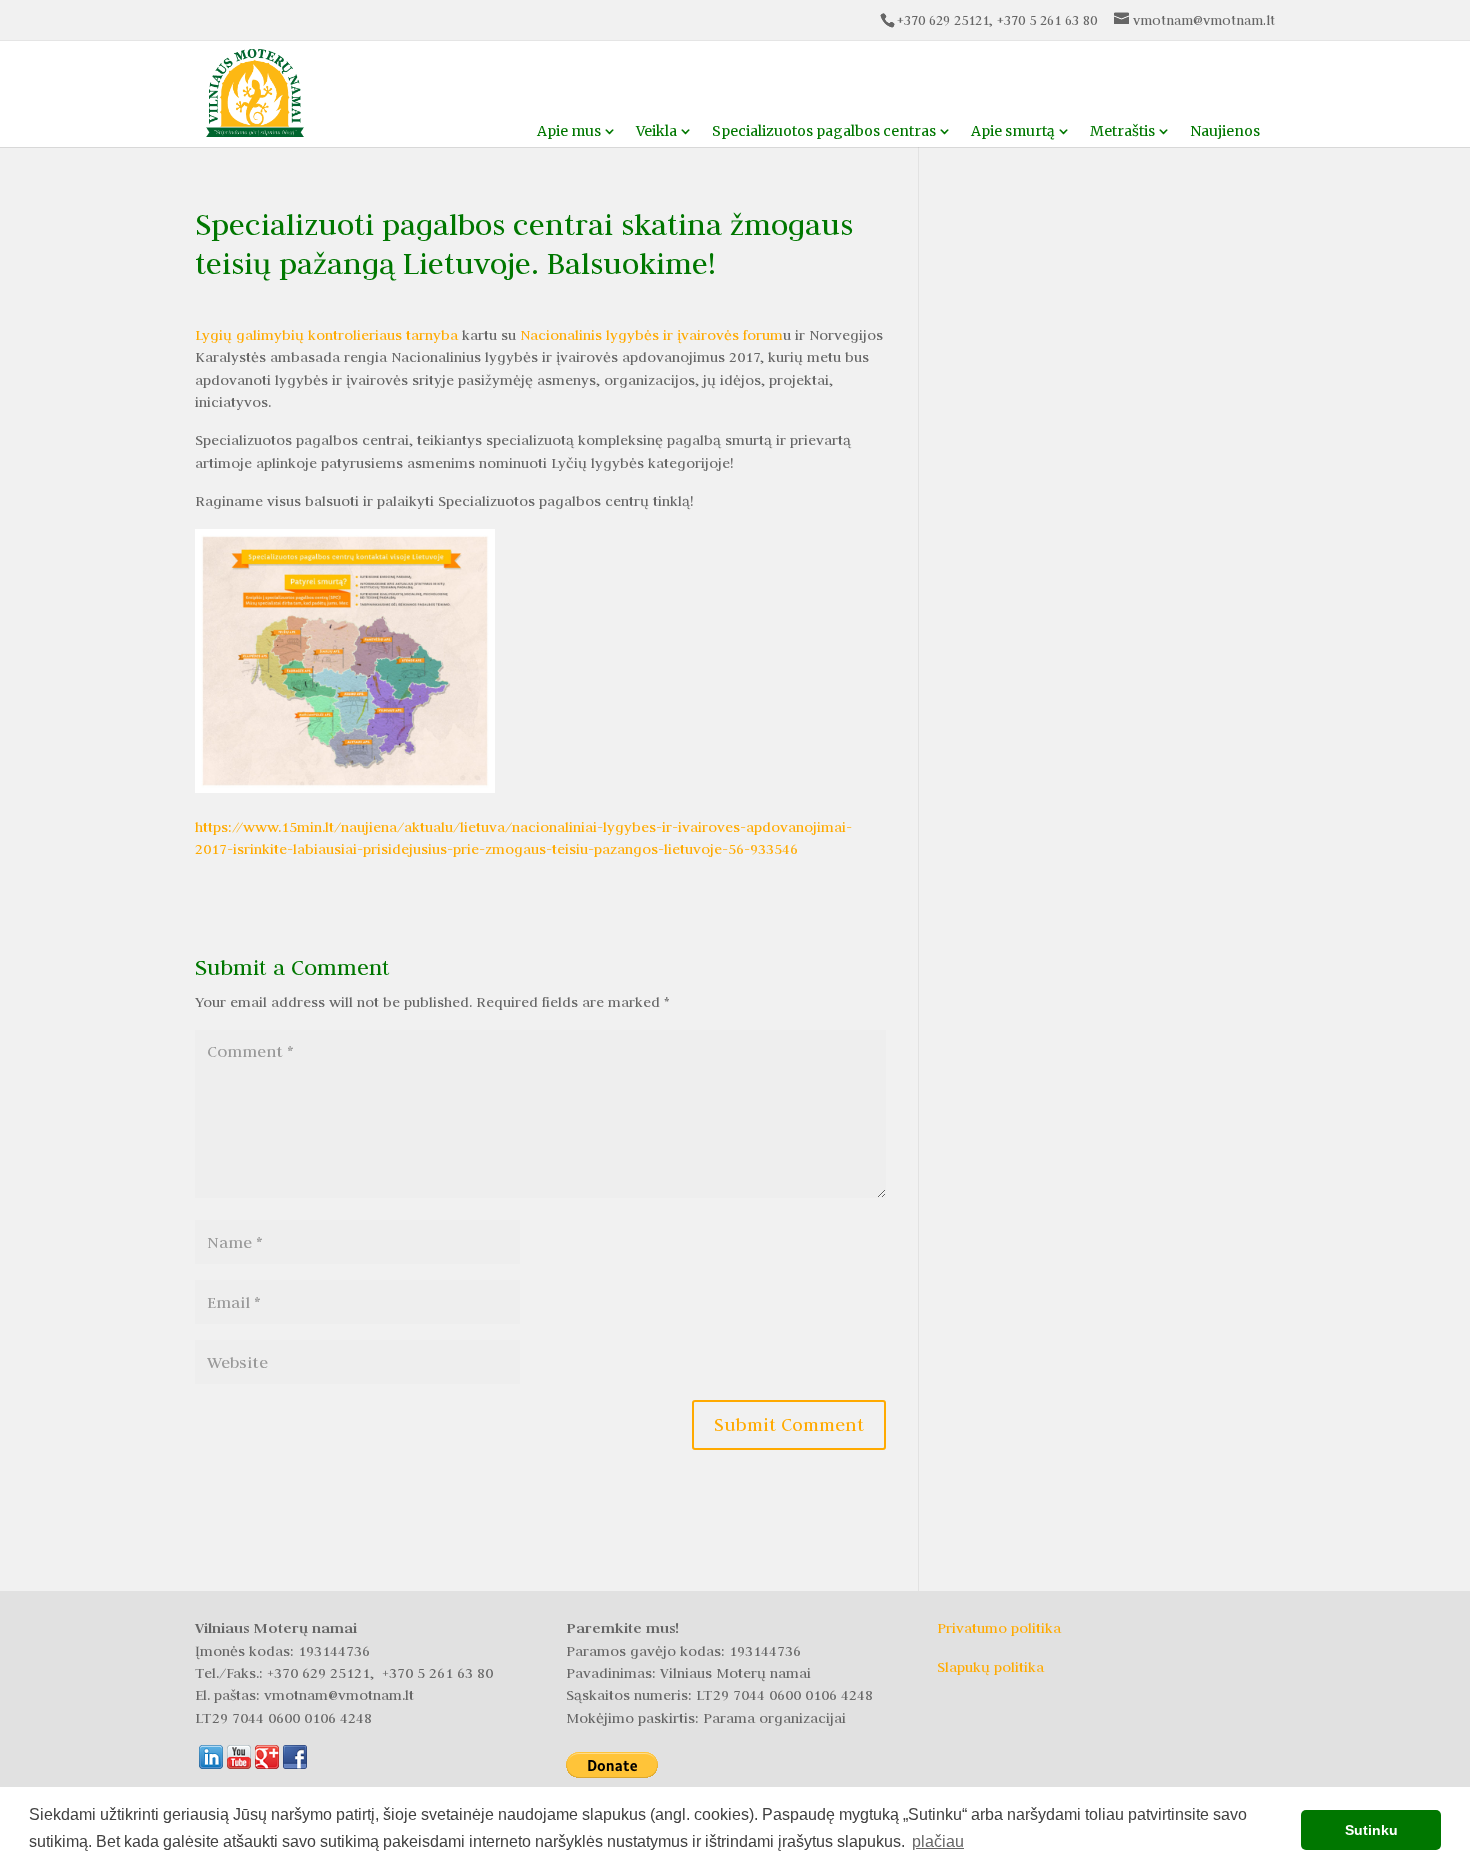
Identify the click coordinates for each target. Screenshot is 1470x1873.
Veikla (656, 131)
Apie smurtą (1013, 131)
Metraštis (1122, 131)
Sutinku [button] (1371, 1830)
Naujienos (1225, 131)
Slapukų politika (990, 1667)
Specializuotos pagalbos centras (824, 131)
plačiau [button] (938, 1841)
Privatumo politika (999, 1628)
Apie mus (569, 131)
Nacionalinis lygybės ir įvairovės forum (651, 335)
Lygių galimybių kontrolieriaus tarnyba (326, 335)
